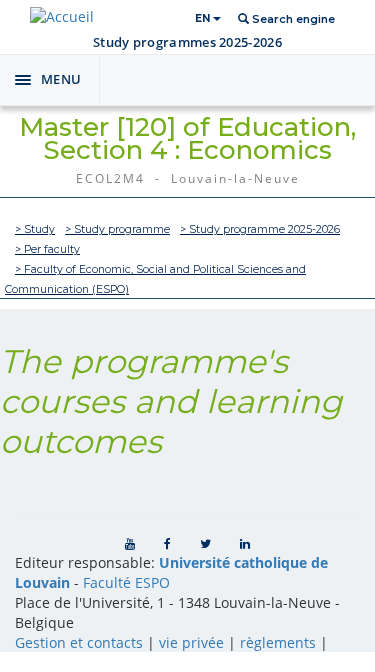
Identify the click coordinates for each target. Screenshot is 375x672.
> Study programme (117, 229)
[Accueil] (62, 16)
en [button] (204, 18)
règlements (278, 642)
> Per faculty (47, 249)
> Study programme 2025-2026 (260, 229)
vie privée (191, 642)
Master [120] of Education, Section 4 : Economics (187, 138)
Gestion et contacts (79, 642)
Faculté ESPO (126, 582)
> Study (35, 229)
